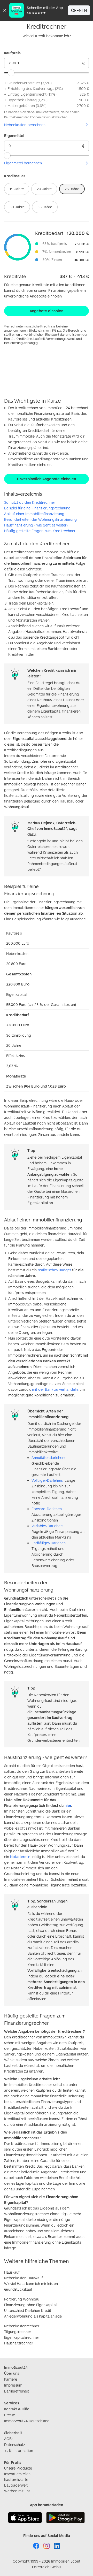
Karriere (11, 2379)
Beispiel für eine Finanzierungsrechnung (37, 508)
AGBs (9, 2439)
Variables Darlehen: (47, 1526)
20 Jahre (44, 189)
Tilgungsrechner (18, 2332)
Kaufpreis (12, 53)
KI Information (21, 2451)
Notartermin (20, 1857)
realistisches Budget (54, 1270)
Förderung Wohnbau (22, 2299)
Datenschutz (15, 2445)
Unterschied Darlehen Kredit (28, 2310)
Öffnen (79, 10)
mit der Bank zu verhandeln (55, 1389)
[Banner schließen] (5, 10)
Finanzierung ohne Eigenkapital (30, 2305)
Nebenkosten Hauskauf (24, 2278)
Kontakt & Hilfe (17, 2409)
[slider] (11, 73)
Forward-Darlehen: (47, 1509)
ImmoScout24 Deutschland (27, 2421)
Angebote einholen (47, 311)
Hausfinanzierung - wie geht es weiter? (36, 525)
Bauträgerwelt (16, 2485)
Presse (10, 2415)
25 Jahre (72, 189)
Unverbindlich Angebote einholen (47, 479)
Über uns (11, 2373)
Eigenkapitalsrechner (22, 2337)
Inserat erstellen (17, 2474)
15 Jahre (17, 189)
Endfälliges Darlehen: (49, 1543)
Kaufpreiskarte (16, 2479)
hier (68, 1805)
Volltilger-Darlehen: (47, 1480)
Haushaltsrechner (19, 2343)
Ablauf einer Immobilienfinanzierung (34, 514)
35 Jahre (45, 207)
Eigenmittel (14, 136)
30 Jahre (17, 207)
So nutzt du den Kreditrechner (30, 502)
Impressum (13, 2385)
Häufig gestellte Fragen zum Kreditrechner (40, 531)
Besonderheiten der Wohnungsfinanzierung (40, 519)
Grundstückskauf (18, 2289)
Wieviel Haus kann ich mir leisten (31, 2284)
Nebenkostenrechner (22, 2326)
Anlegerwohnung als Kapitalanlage (33, 2316)
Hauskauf (12, 2272)
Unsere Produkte (18, 2468)
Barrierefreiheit (17, 2391)
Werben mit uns (17, 2491)
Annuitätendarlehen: (48, 1458)
